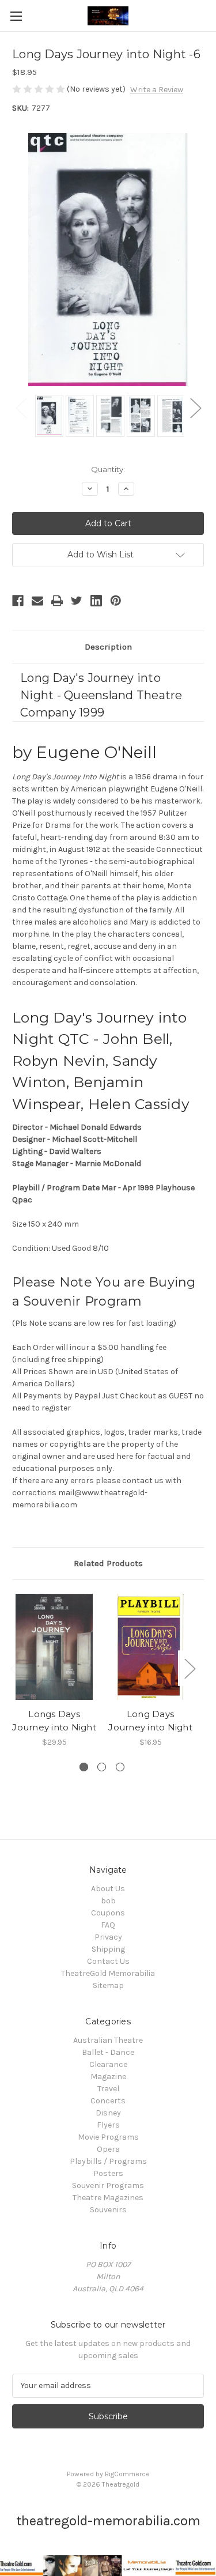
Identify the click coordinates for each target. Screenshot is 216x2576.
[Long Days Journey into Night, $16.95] (150, 1647)
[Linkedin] (96, 601)
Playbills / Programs (108, 2161)
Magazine (108, 2077)
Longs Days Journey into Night (54, 1721)
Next (195, 407)
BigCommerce (127, 2474)
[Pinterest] (116, 601)
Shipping (108, 1949)
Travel (108, 2089)
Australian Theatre (108, 2040)
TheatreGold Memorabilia (108, 1973)
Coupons (108, 1913)
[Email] (37, 601)
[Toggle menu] (16, 16)
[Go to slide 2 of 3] (102, 1767)
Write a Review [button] (157, 90)
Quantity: (108, 469)
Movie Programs (108, 2137)
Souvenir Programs (108, 2185)
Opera (108, 2149)
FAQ (108, 1925)
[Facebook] (18, 601)
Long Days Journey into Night (150, 1721)
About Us (108, 1889)
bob (108, 1901)
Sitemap (108, 1985)
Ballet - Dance (108, 2052)
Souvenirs (108, 2210)
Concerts (108, 2101)
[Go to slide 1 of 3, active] (84, 1767)
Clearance (108, 2064)
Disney (108, 2113)
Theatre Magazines (108, 2198)
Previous (21, 407)
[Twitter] (77, 601)
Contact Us (108, 1961)
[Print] (57, 601)
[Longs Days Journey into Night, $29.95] (54, 1647)
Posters (108, 2173)
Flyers (108, 2125)
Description (108, 647)
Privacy (108, 1937)
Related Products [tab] (108, 1563)
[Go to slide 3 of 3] (120, 1767)
